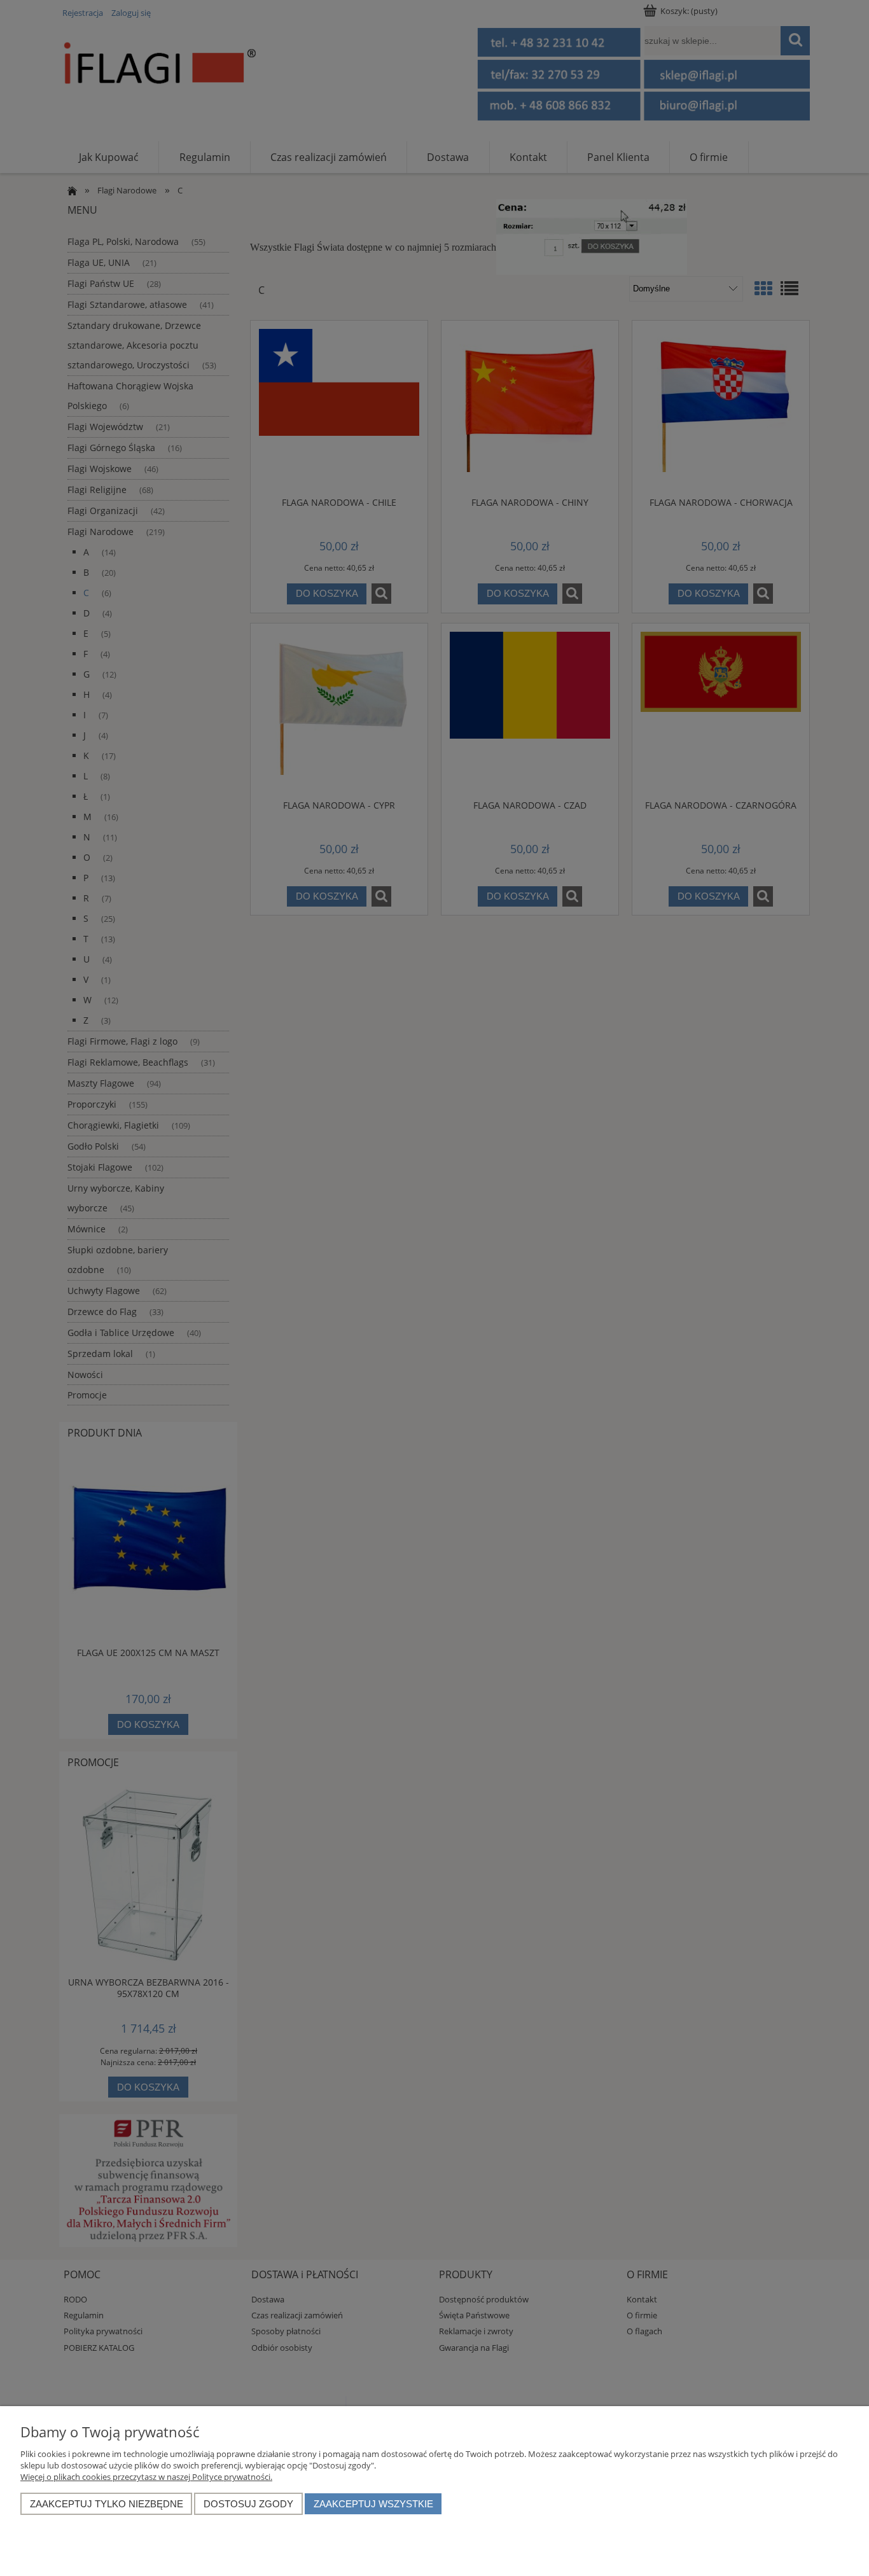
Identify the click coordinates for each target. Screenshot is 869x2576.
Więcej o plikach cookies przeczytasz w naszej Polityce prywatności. (146, 2477)
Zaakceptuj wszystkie (373, 2504)
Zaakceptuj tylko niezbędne (107, 2504)
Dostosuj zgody (248, 2504)
